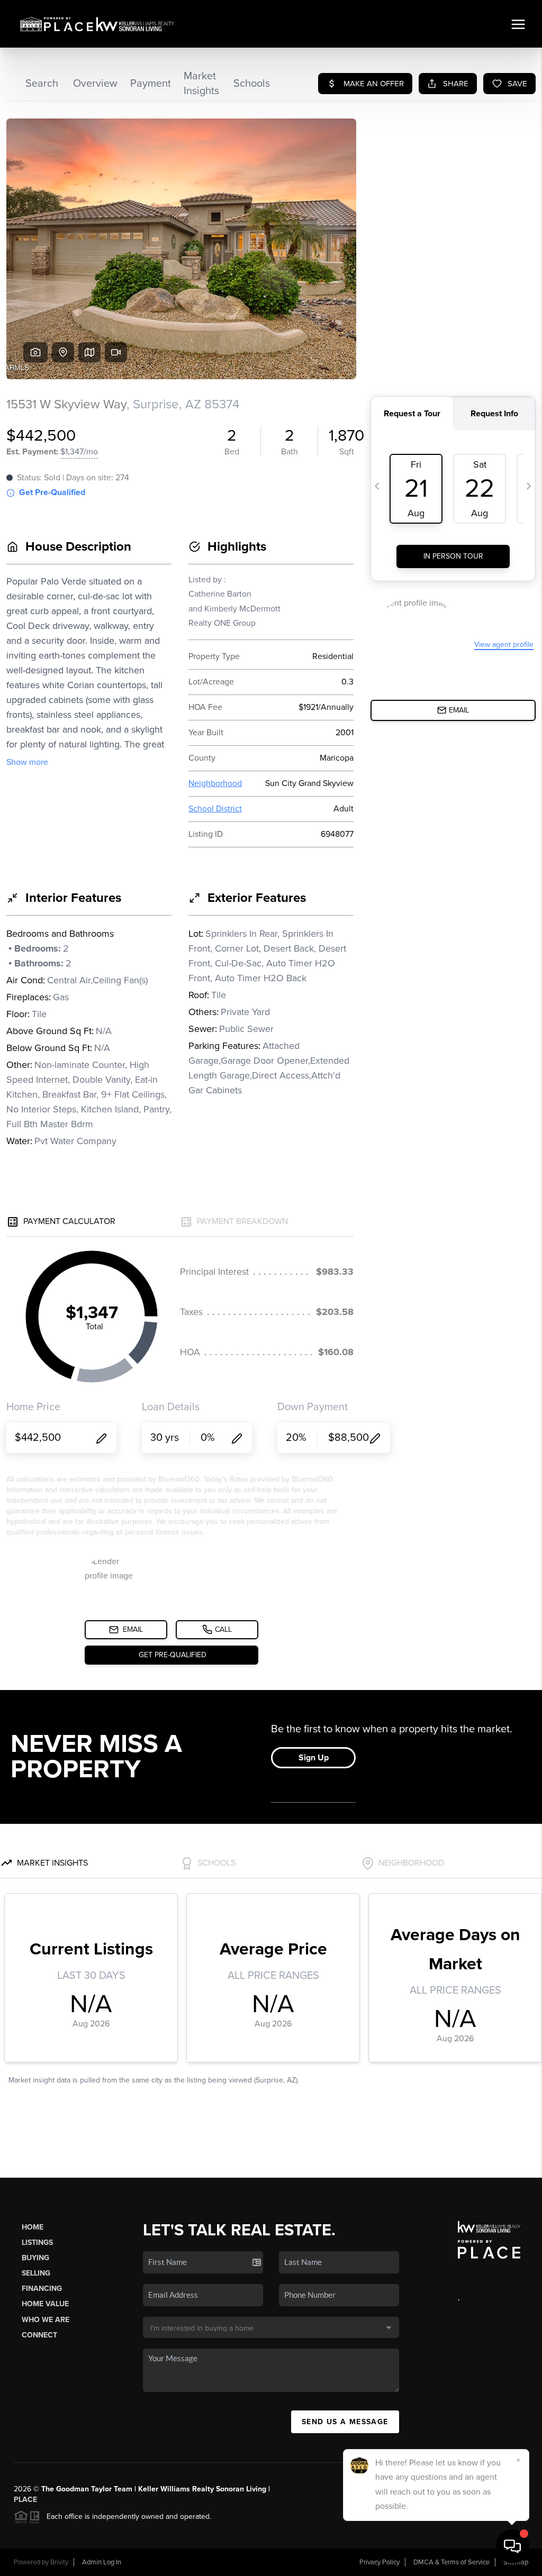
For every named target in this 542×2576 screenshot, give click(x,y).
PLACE (25, 2500)
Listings (37, 2242)
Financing (42, 2289)
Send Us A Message (345, 2422)
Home (33, 2227)
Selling (36, 2273)
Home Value (45, 2304)
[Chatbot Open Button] (512, 2546)
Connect (39, 2335)
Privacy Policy (380, 2562)
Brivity (59, 2562)
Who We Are (46, 2320)
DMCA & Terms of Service (451, 2562)
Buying (35, 2258)
